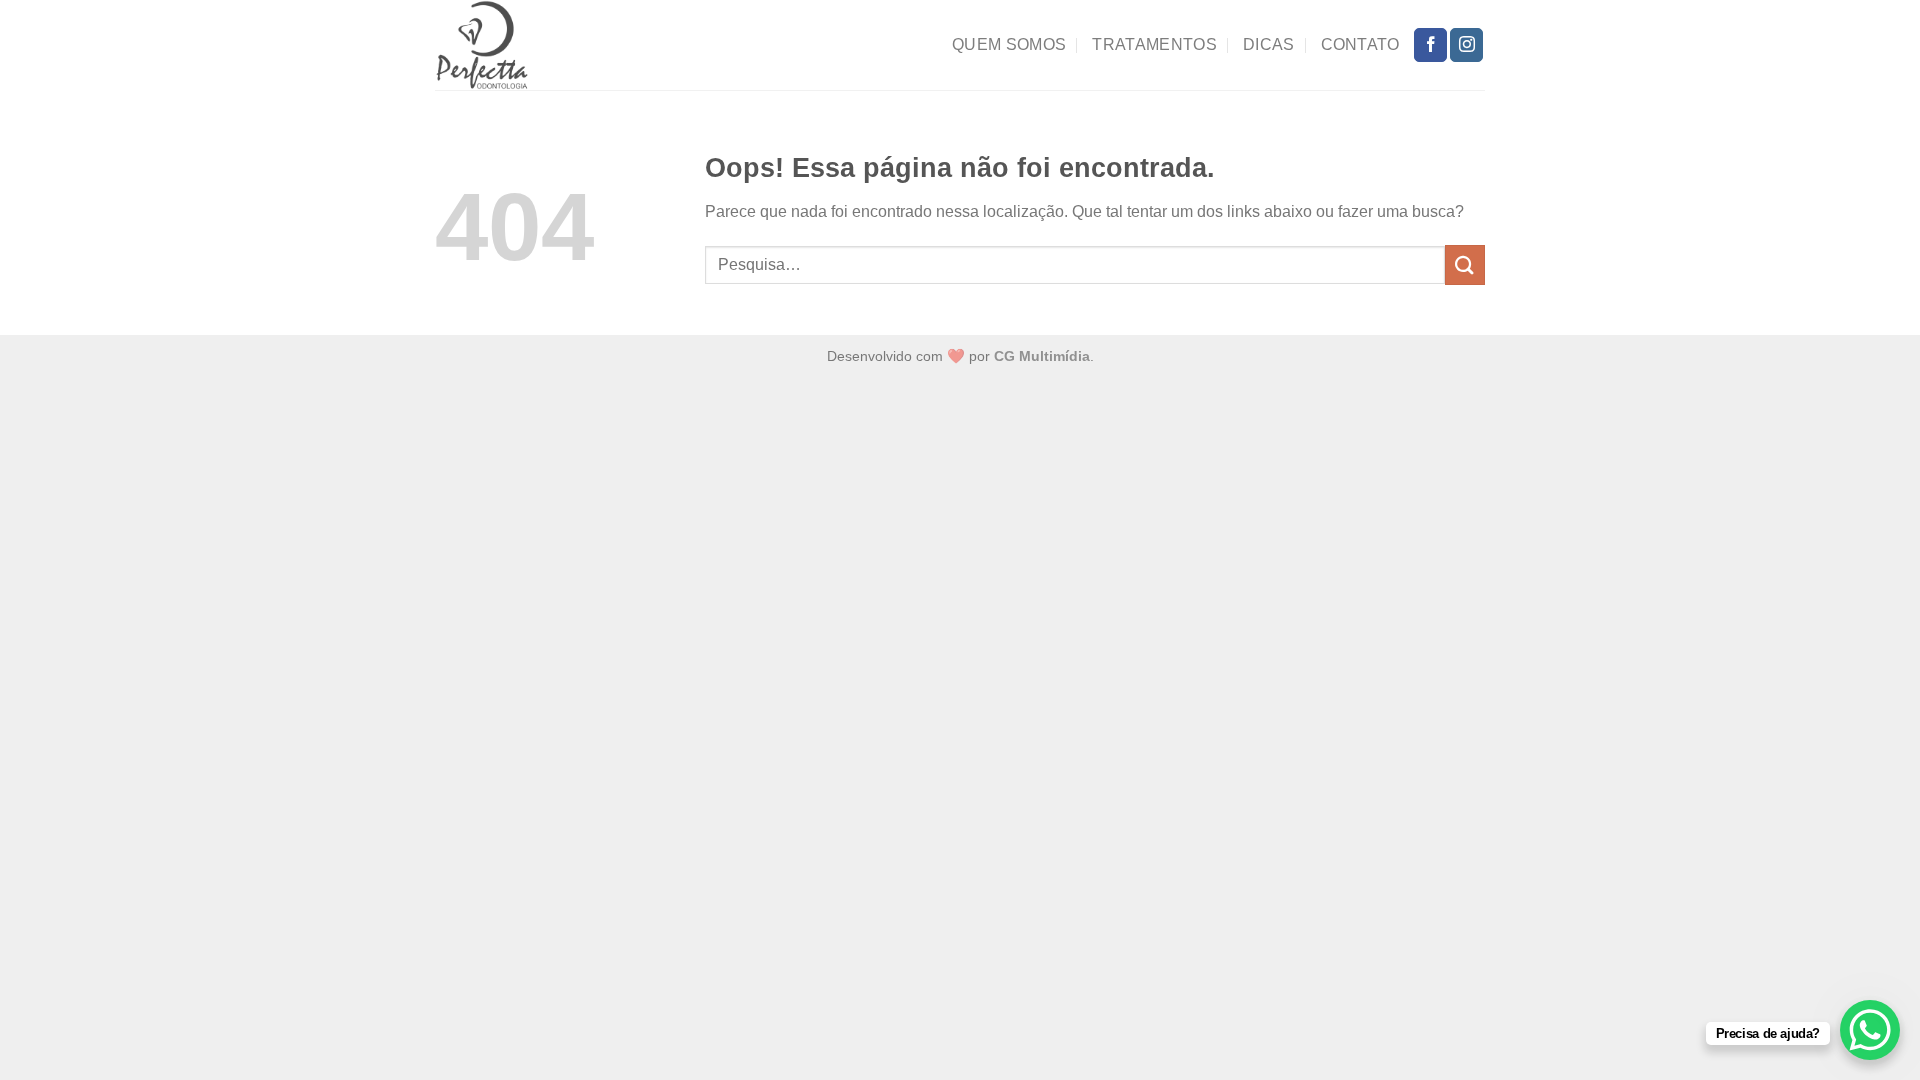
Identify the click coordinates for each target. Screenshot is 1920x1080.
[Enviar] (1465, 264)
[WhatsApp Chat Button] (1870, 1030)
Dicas (1269, 44)
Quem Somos (1009, 44)
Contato (1360, 44)
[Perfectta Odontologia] (523, 45)
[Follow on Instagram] (1466, 45)
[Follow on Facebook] (1430, 45)
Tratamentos (1154, 44)
